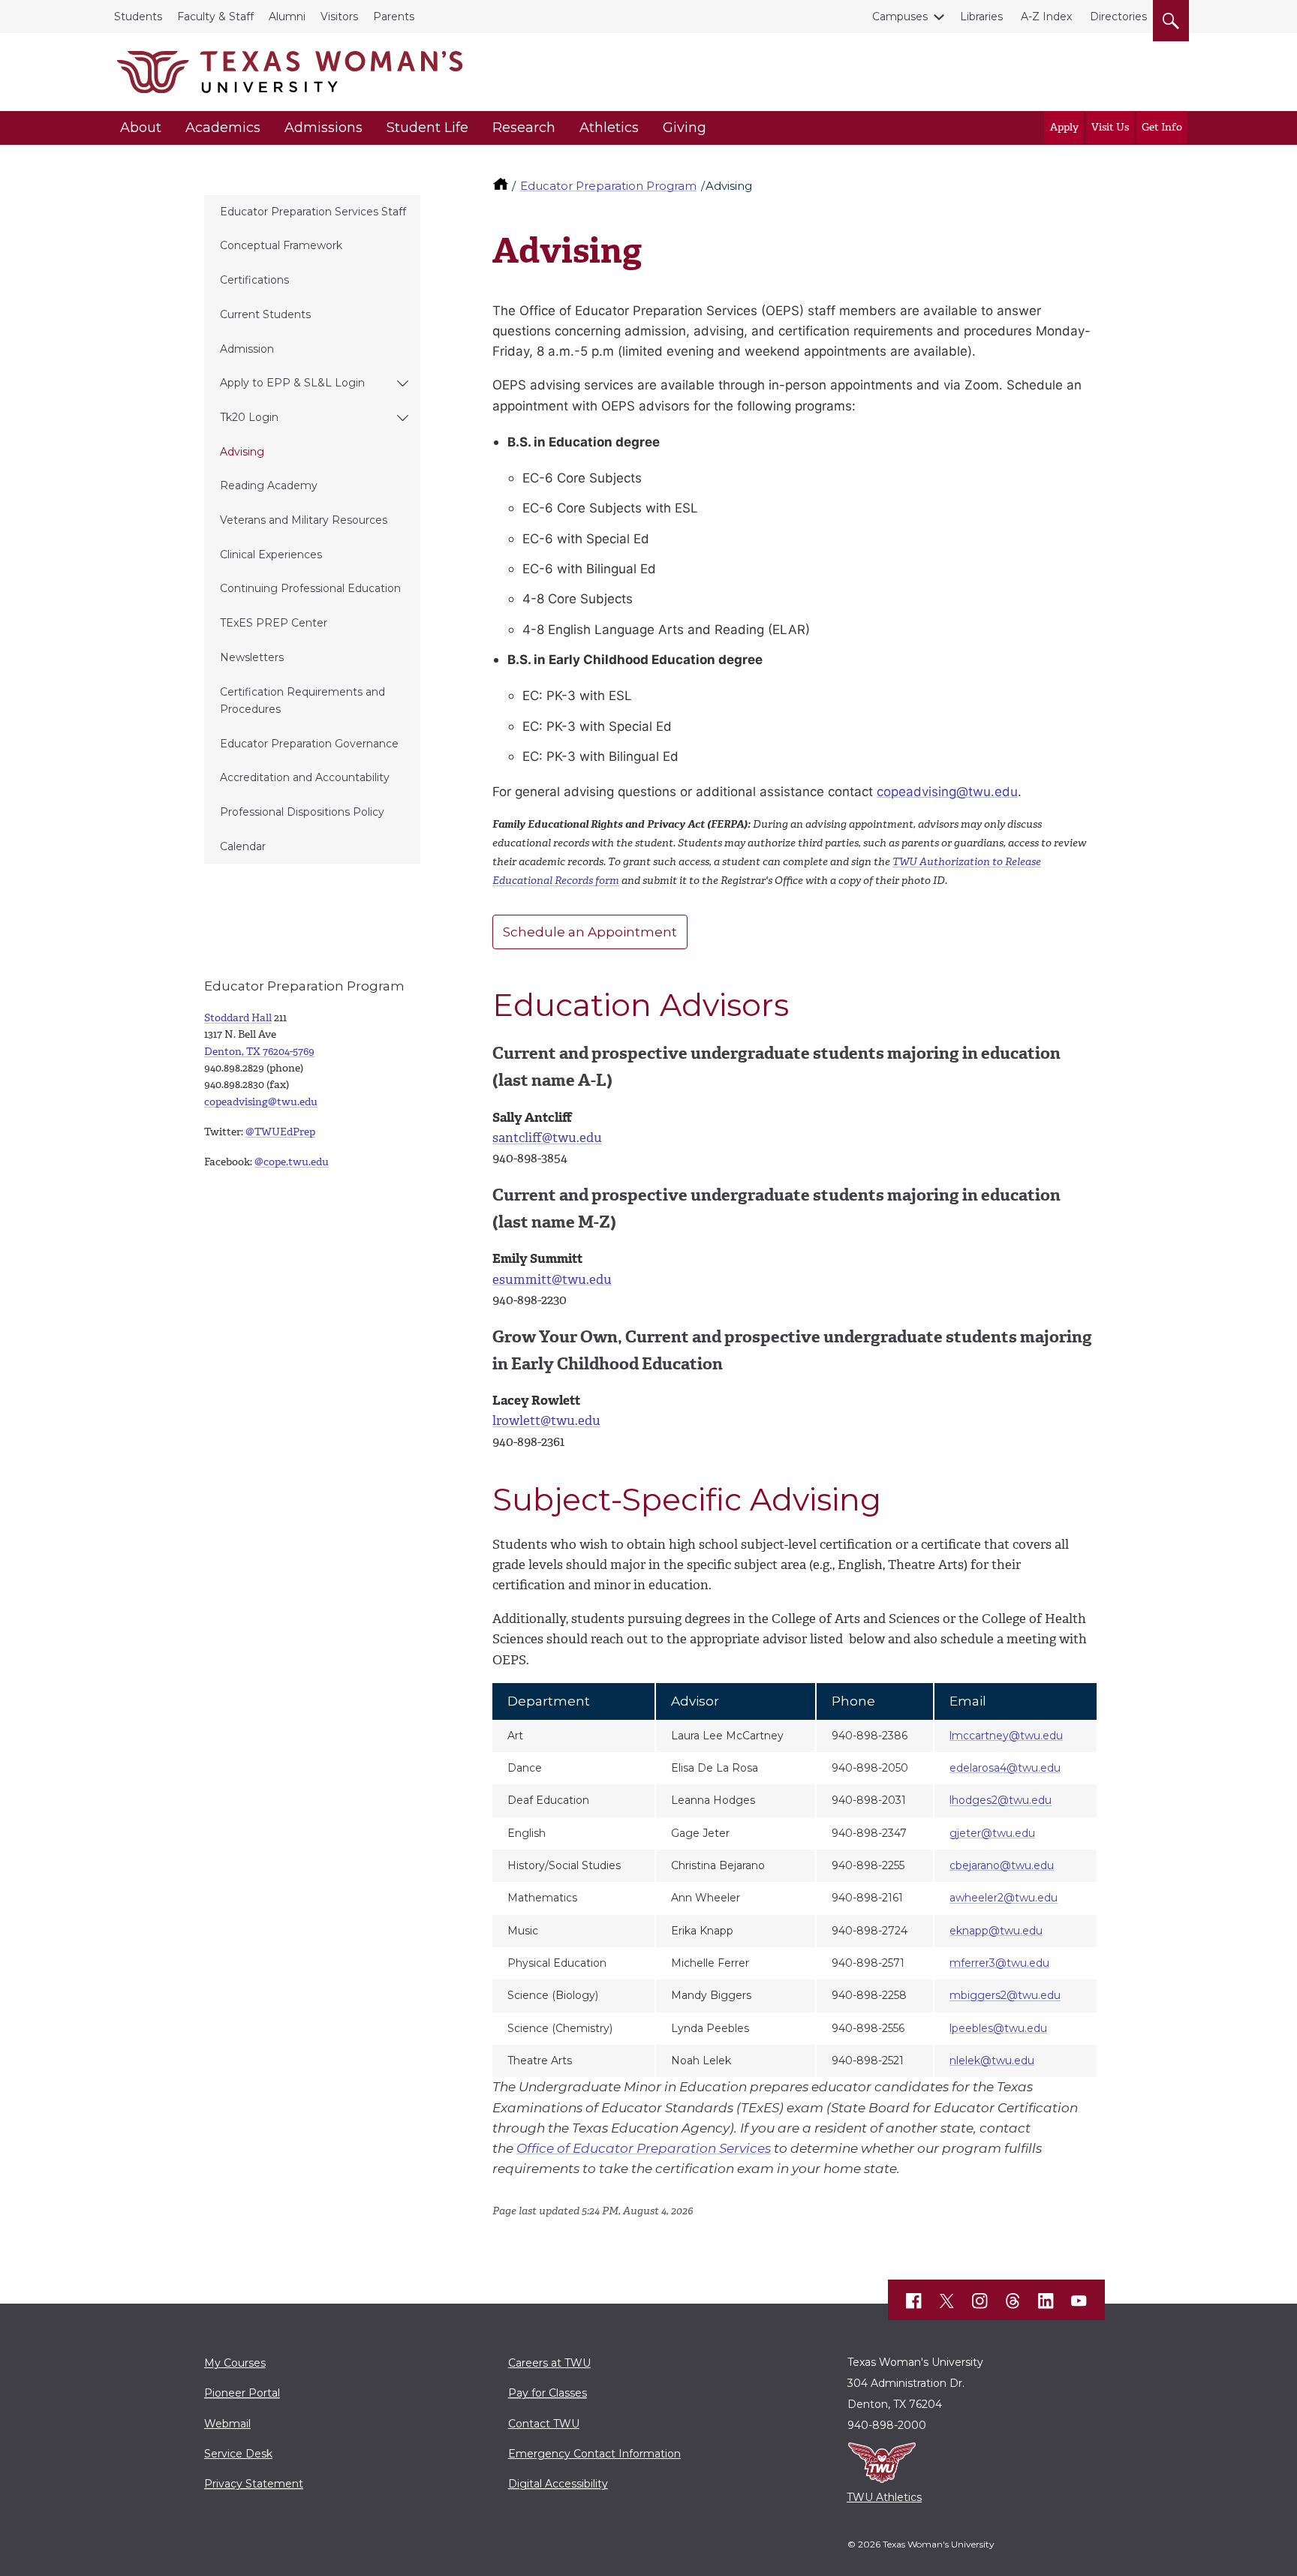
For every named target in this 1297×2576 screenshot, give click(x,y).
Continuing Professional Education (310, 588)
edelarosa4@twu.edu (1005, 1768)
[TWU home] (502, 186)
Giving (685, 128)
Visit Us (1110, 127)
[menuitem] (312, 212)
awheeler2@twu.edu (1004, 1898)
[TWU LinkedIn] (1046, 2301)
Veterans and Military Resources (304, 520)
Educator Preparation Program (608, 186)
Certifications (254, 280)
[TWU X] (947, 2301)
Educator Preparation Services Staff (313, 212)
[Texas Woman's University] (290, 72)
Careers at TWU (549, 2363)
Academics (223, 128)
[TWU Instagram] (980, 2301)
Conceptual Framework (281, 245)
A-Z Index (1046, 17)
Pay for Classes (548, 2393)
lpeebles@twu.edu (998, 2028)
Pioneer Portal (242, 2393)
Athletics (609, 128)
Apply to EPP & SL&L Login (292, 383)
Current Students (265, 314)
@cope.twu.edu (292, 1162)
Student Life (427, 128)
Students (138, 17)
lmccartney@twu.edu (1006, 1736)
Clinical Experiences (271, 555)
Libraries (981, 17)
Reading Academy (269, 485)
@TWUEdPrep (280, 1132)
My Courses (235, 2363)
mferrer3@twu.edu (999, 1963)
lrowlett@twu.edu (546, 1420)
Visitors (339, 17)
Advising (242, 452)
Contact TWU (544, 2424)
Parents (394, 17)
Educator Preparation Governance (309, 744)
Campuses (900, 17)
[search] (1171, 18)
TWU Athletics (884, 2497)
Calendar (243, 846)
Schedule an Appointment (590, 932)
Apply (1064, 127)
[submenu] (403, 383)
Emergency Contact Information (594, 2454)
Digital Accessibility (558, 2484)
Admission (247, 349)
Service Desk (238, 2454)
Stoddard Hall (238, 1018)
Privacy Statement (254, 2484)
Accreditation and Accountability (305, 777)
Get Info (1162, 127)
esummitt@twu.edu (552, 1279)
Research (524, 128)
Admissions (323, 128)
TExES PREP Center (274, 623)
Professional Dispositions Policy (302, 812)
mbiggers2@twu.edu (1005, 1995)
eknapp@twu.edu (996, 1931)
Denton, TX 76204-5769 (259, 1052)
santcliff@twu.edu (547, 1138)
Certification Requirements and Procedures (302, 700)
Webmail (227, 2424)
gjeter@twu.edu (992, 1833)
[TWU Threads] (1013, 2301)
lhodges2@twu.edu (1001, 1800)
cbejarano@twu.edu (1002, 1865)
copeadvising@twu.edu (947, 792)
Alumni (287, 17)
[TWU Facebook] (914, 2301)
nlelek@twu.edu (992, 2060)
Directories (1118, 17)
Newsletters (252, 657)
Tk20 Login (249, 417)
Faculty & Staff (215, 17)
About (141, 128)
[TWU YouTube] (1079, 2301)
